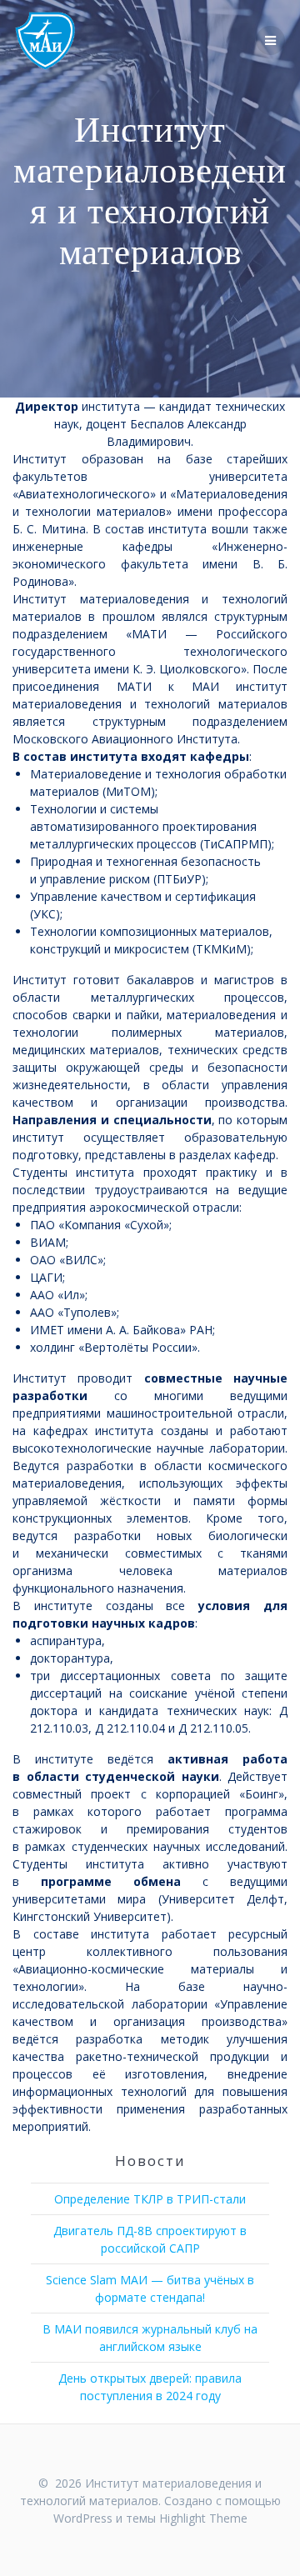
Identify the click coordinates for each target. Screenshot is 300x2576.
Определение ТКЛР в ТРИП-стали (150, 2199)
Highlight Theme (203, 2518)
